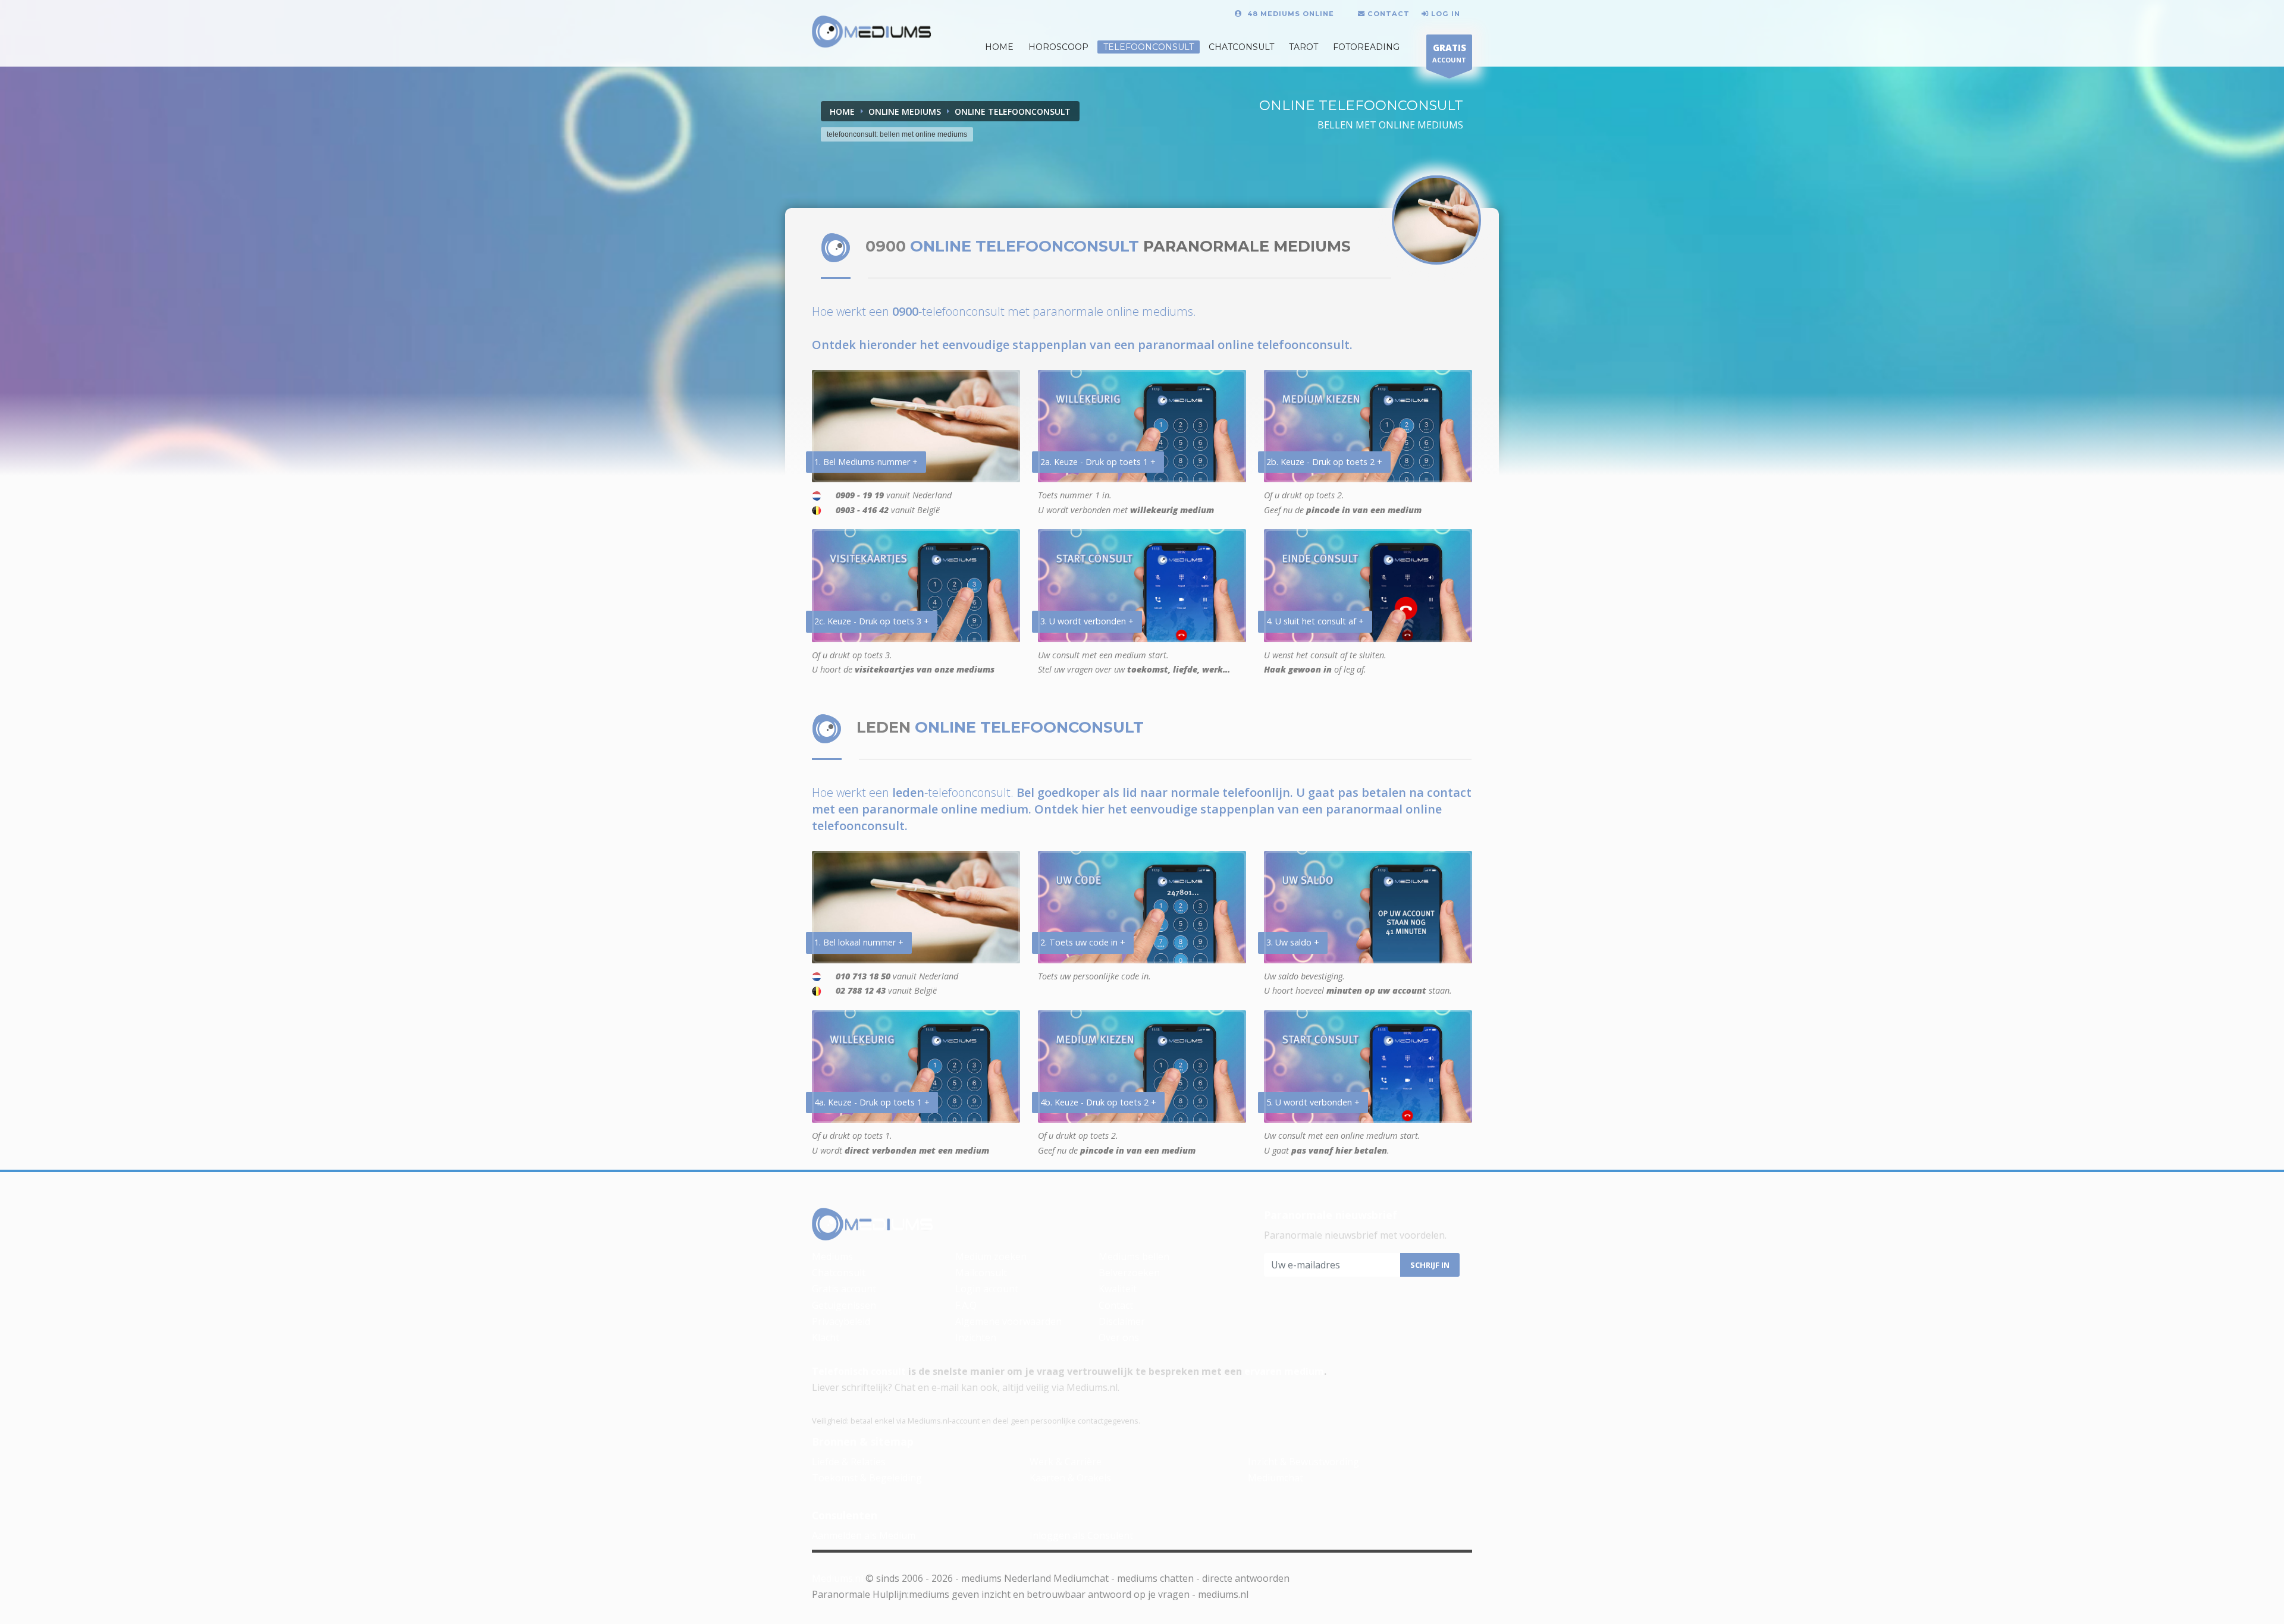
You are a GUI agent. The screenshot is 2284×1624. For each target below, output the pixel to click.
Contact (1116, 1305)
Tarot (1303, 47)
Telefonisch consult (859, 1371)
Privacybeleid (841, 1321)
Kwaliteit (1118, 1289)
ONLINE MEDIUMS (905, 111)
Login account (987, 1289)
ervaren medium (1284, 1371)
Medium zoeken (991, 1257)
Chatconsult (1241, 47)
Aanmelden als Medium (864, 1535)
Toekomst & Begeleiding (867, 1478)
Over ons (1119, 1337)
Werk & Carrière (1066, 1462)
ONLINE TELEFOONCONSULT (1013, 111)
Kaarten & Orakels (1070, 1478)
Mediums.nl (837, 1578)
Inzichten (976, 1337)
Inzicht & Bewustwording (1303, 1462)
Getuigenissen (844, 1305)
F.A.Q (966, 1305)
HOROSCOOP (1058, 47)
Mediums (832, 1257)
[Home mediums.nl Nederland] (872, 32)
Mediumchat (1276, 1478)
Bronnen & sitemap (863, 1441)
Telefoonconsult (1149, 47)
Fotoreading (1366, 47)
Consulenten (845, 1515)
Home (842, 111)
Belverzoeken (1129, 1273)
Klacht (826, 1337)
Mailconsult (981, 1273)
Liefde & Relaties (849, 1462)
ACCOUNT (1449, 53)
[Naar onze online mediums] (1436, 220)
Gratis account (844, 1289)
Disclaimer (1122, 1321)
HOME (999, 47)
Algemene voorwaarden (1008, 1321)
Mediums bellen (1134, 1257)
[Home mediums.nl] (873, 1224)
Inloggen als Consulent (1081, 1535)
